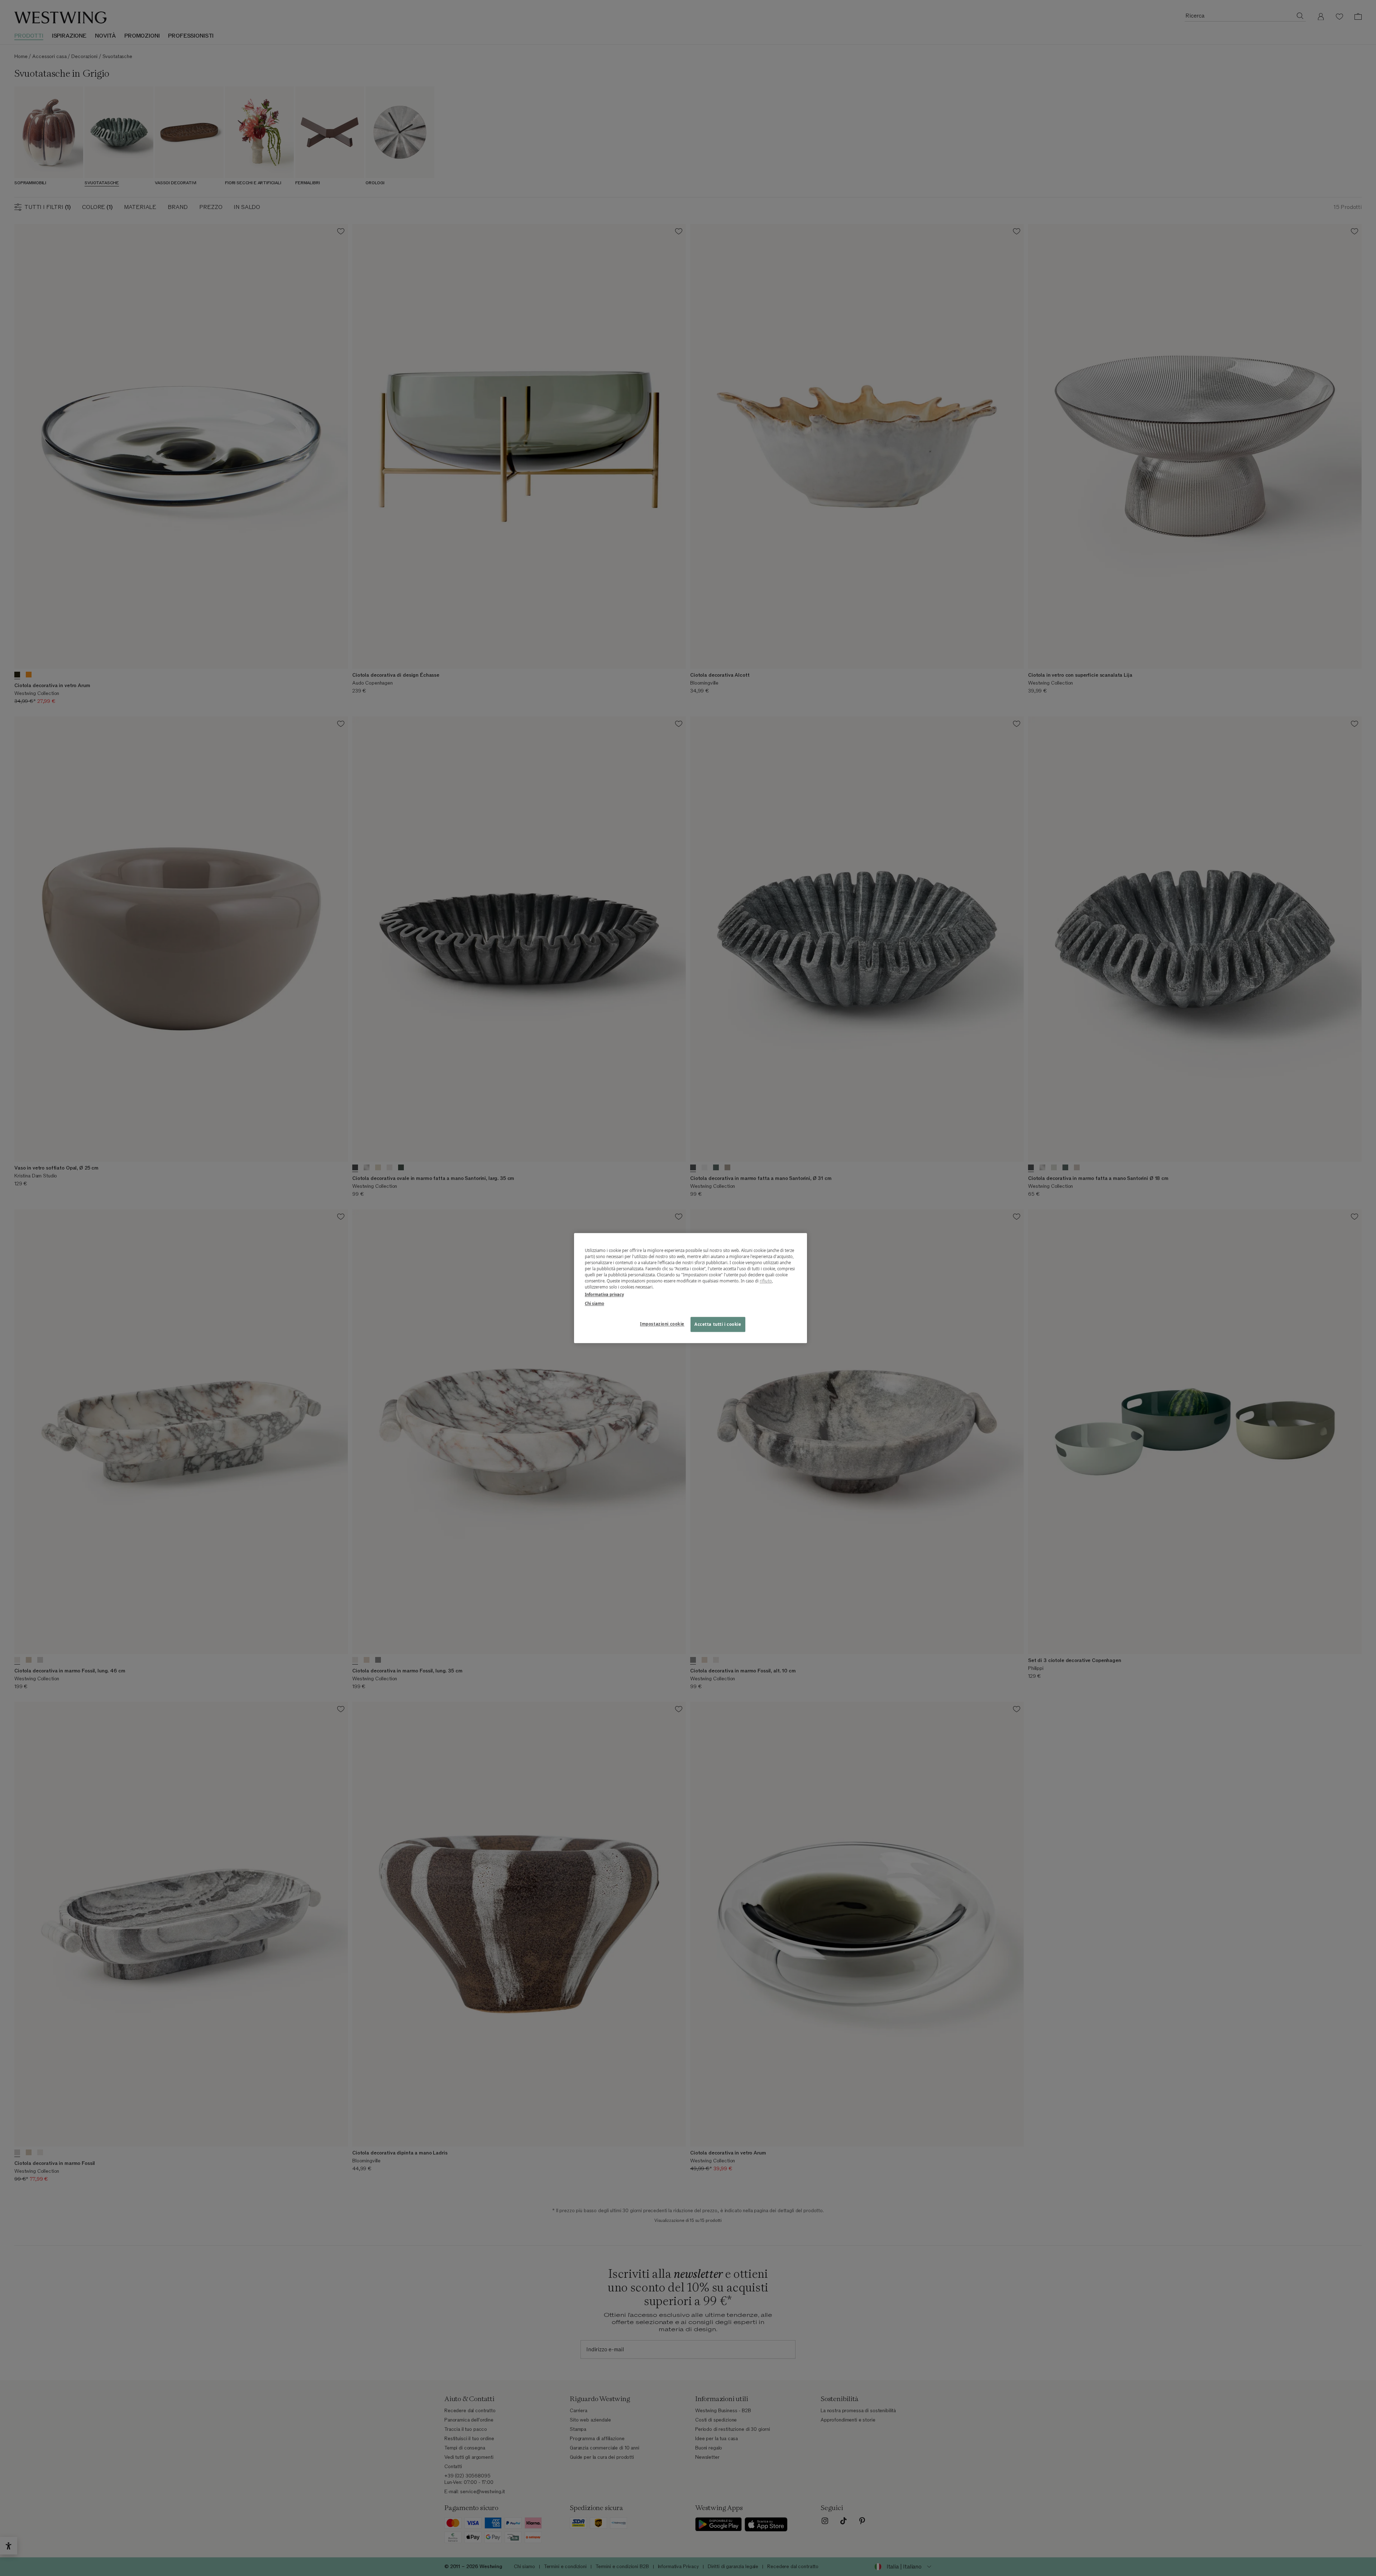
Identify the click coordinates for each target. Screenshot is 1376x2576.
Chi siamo (594, 1303)
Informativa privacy (604, 1294)
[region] (691, 1288)
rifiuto (766, 1281)
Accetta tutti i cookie (718, 1324)
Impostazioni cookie (662, 1324)
